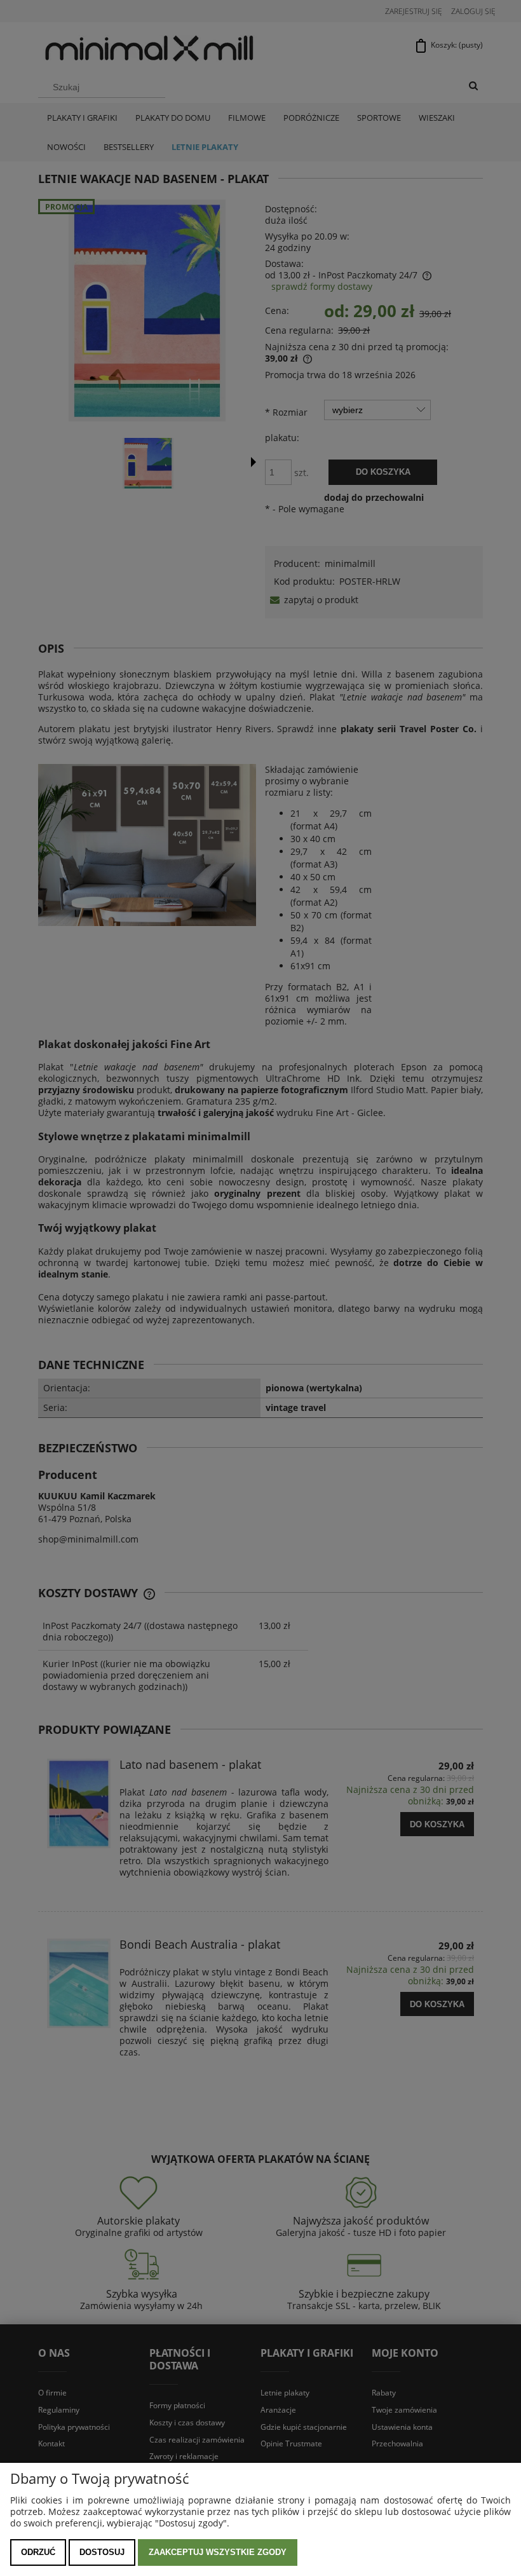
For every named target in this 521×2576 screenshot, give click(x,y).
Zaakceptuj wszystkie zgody (218, 2552)
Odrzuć (38, 2552)
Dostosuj (102, 2552)
